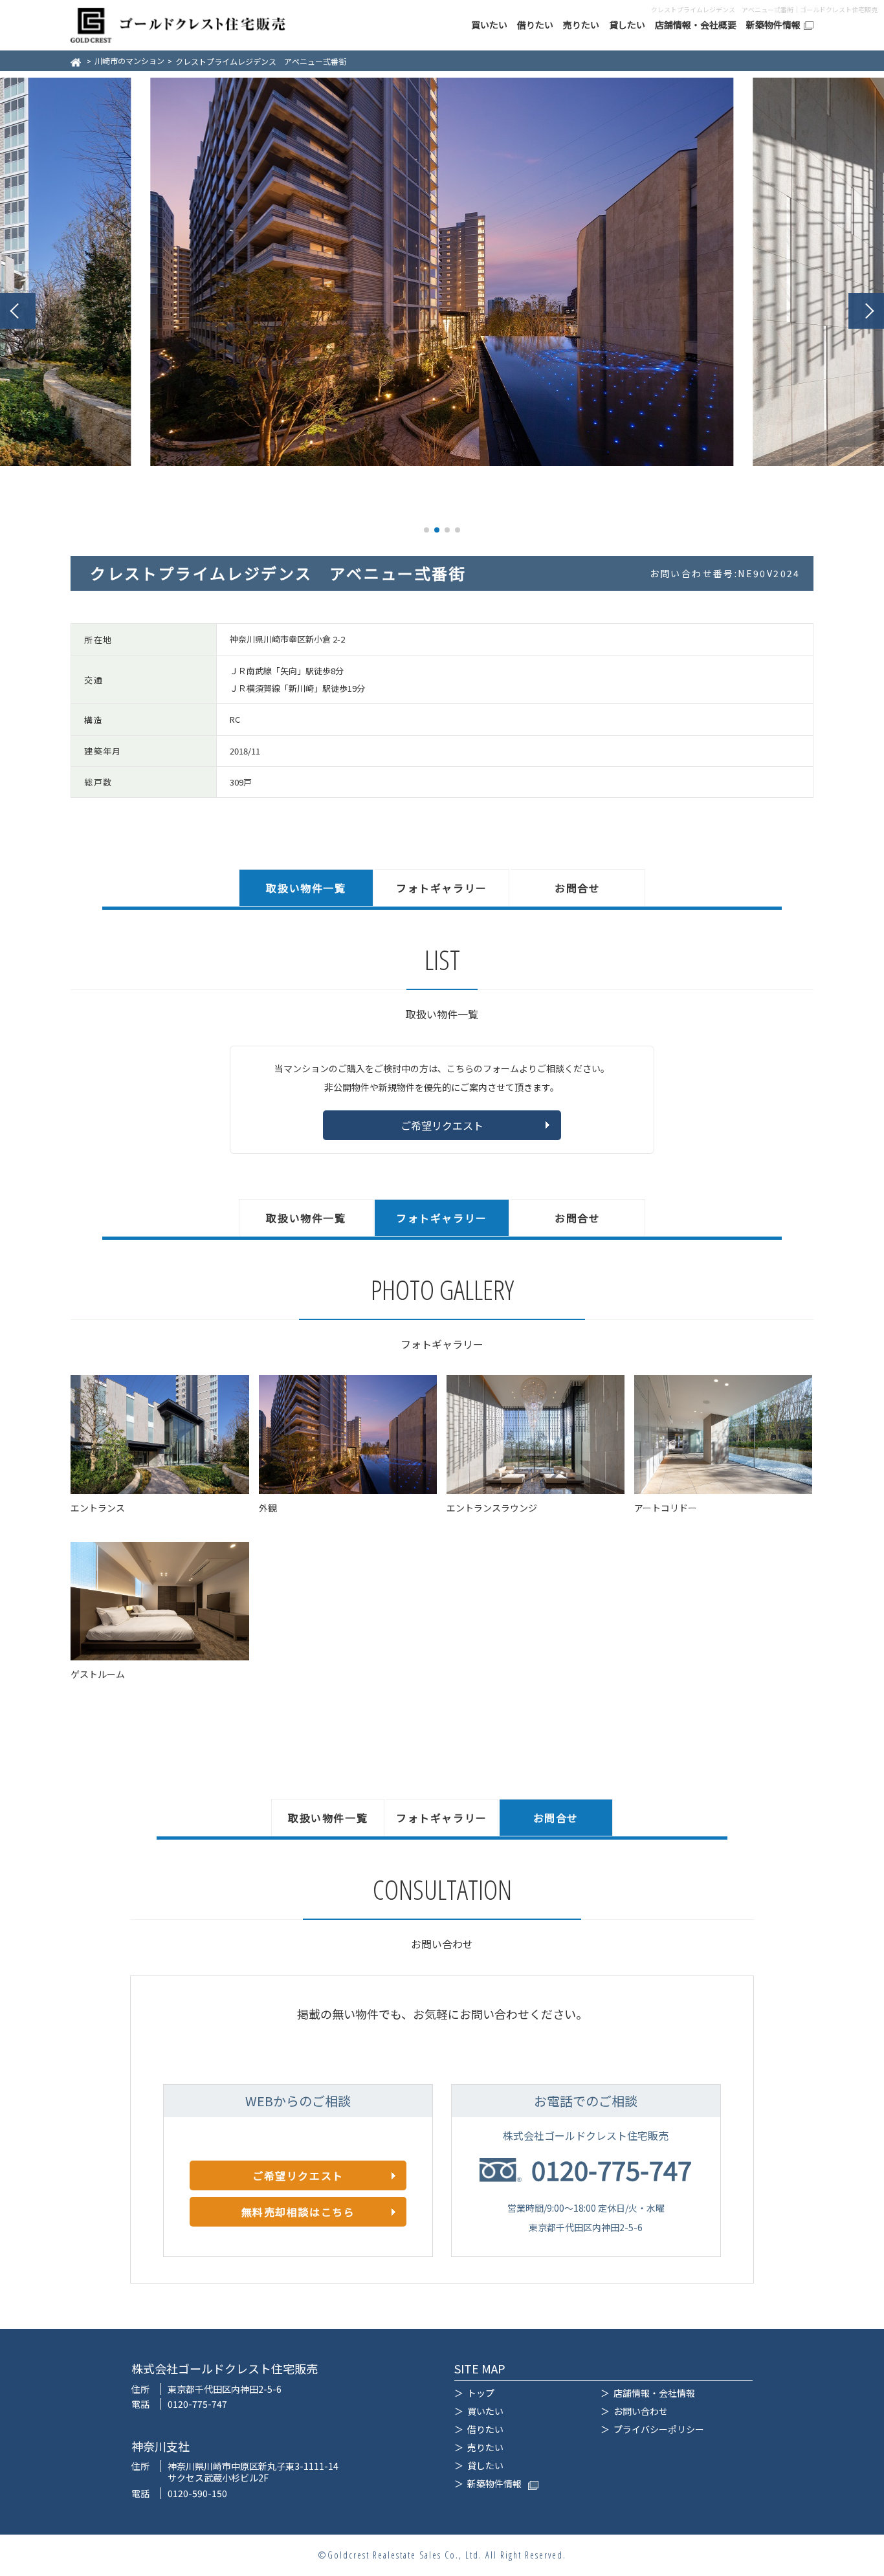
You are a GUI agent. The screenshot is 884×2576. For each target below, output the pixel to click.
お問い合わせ (641, 2411)
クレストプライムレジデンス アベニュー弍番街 (261, 61)
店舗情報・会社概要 (696, 25)
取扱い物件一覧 (306, 888)
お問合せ (577, 888)
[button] (18, 311)
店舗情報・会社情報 (654, 2393)
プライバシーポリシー (659, 2429)
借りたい (535, 25)
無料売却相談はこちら (298, 2212)
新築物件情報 (773, 25)
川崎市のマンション (129, 61)
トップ (481, 2393)
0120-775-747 (612, 2170)
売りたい (581, 25)
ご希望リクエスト (442, 1125)
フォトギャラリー (442, 888)
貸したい (627, 25)
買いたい (489, 25)
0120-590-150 (197, 2493)
